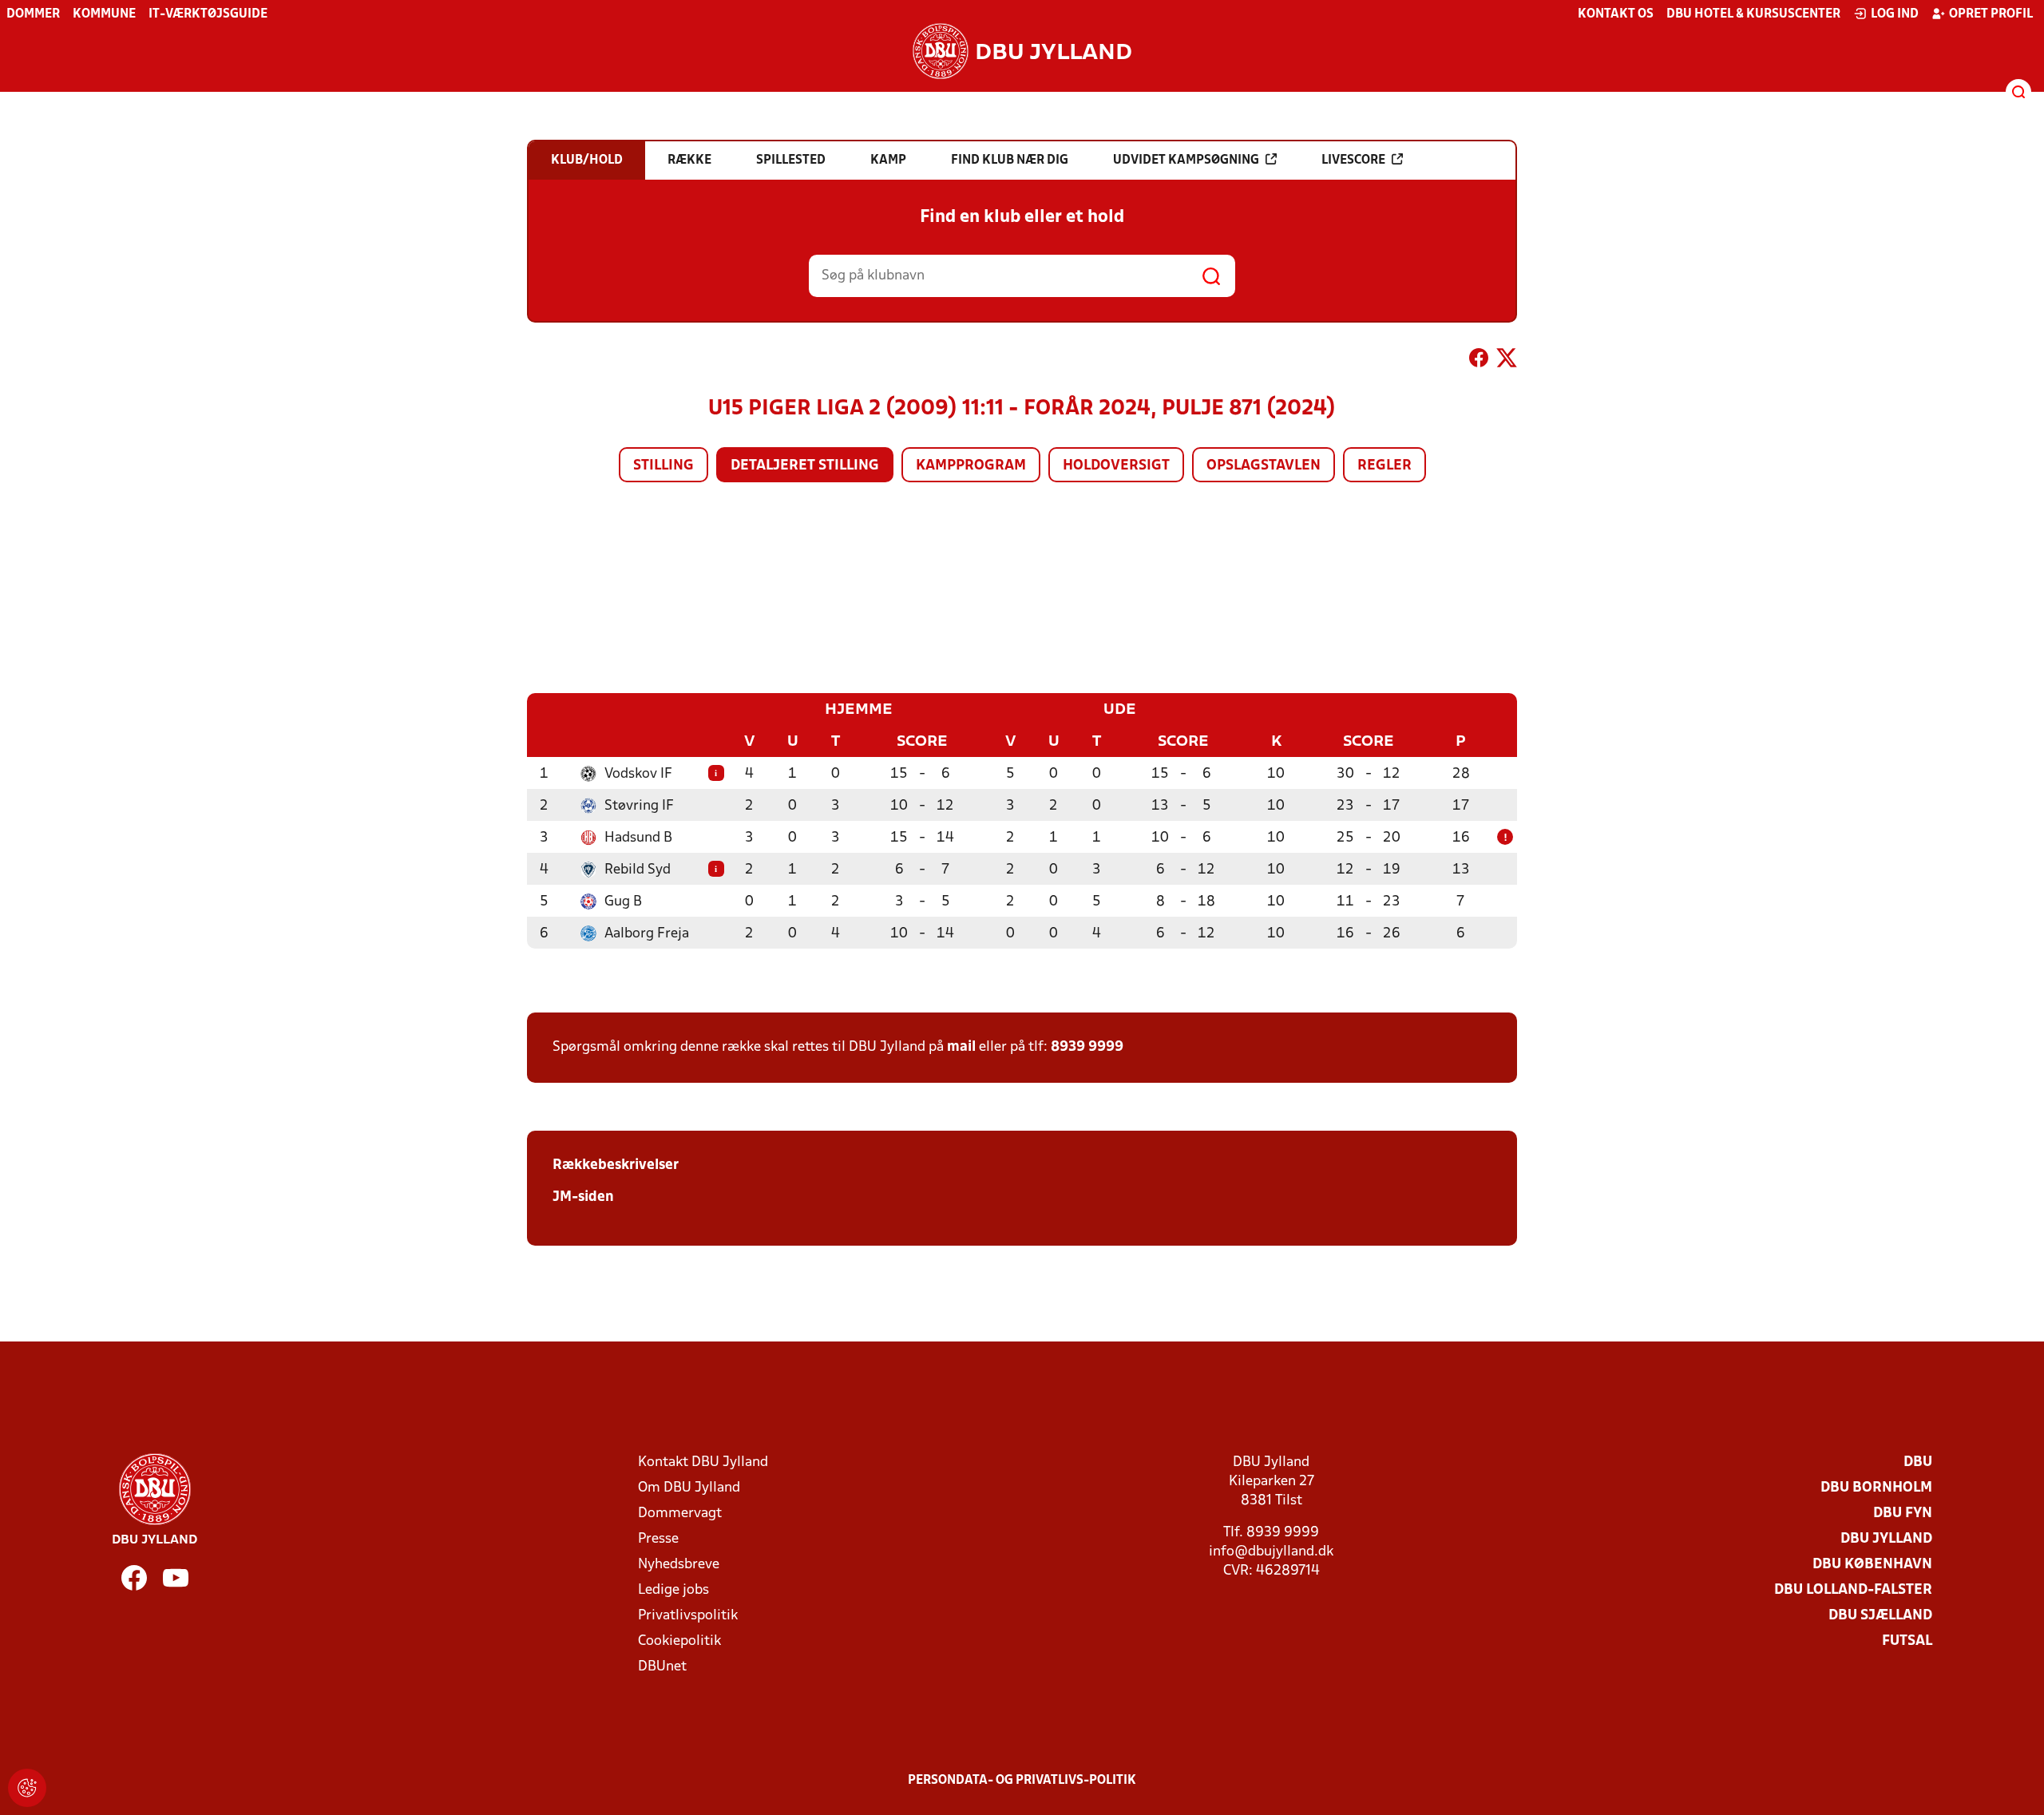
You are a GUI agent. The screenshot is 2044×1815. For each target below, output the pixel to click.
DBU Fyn (1903, 1514)
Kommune (104, 14)
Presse (658, 1539)
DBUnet (662, 1667)
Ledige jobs (673, 1590)
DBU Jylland (1886, 1539)
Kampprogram (971, 466)
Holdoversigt (1116, 466)
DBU (1918, 1462)
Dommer (33, 14)
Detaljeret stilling (805, 466)
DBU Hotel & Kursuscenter (1753, 14)
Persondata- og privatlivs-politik (1022, 1781)
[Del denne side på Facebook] (1479, 361)
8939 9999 (1087, 1047)
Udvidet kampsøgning (1186, 160)
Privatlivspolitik (688, 1616)
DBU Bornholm (1876, 1488)
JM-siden (583, 1197)
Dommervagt (680, 1514)
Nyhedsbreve (679, 1565)
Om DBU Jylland (689, 1488)
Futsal (1907, 1641)
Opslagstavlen (1264, 466)
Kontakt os (1616, 14)
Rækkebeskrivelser (616, 1165)
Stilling (664, 466)
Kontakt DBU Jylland (703, 1462)
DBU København (1872, 1565)
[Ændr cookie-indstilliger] (27, 1788)
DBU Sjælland (1880, 1616)
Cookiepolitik (679, 1641)
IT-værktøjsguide (208, 14)
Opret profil (1991, 14)
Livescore (1353, 160)
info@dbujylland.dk (1271, 1552)
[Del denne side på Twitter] (1507, 361)
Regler (1384, 466)
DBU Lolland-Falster (1853, 1590)
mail (961, 1047)
